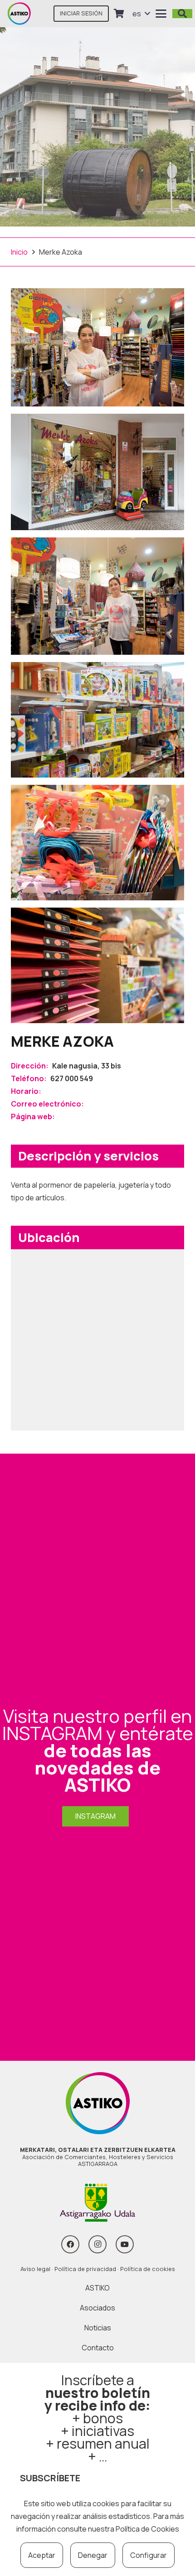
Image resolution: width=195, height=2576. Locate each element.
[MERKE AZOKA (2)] (97, 720)
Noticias (98, 2328)
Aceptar (42, 2555)
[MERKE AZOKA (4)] (97, 965)
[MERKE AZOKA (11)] (97, 596)
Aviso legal (35, 2269)
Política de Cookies (147, 2529)
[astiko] (19, 14)
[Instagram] (97, 2244)
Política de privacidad (85, 2269)
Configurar (149, 2555)
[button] (141, 14)
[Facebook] (70, 2244)
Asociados (97, 2308)
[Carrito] (119, 14)
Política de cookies (148, 2269)
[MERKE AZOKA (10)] (97, 472)
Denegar (93, 2555)
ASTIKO (97, 2288)
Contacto (98, 2348)
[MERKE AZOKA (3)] (97, 843)
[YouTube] (125, 2244)
